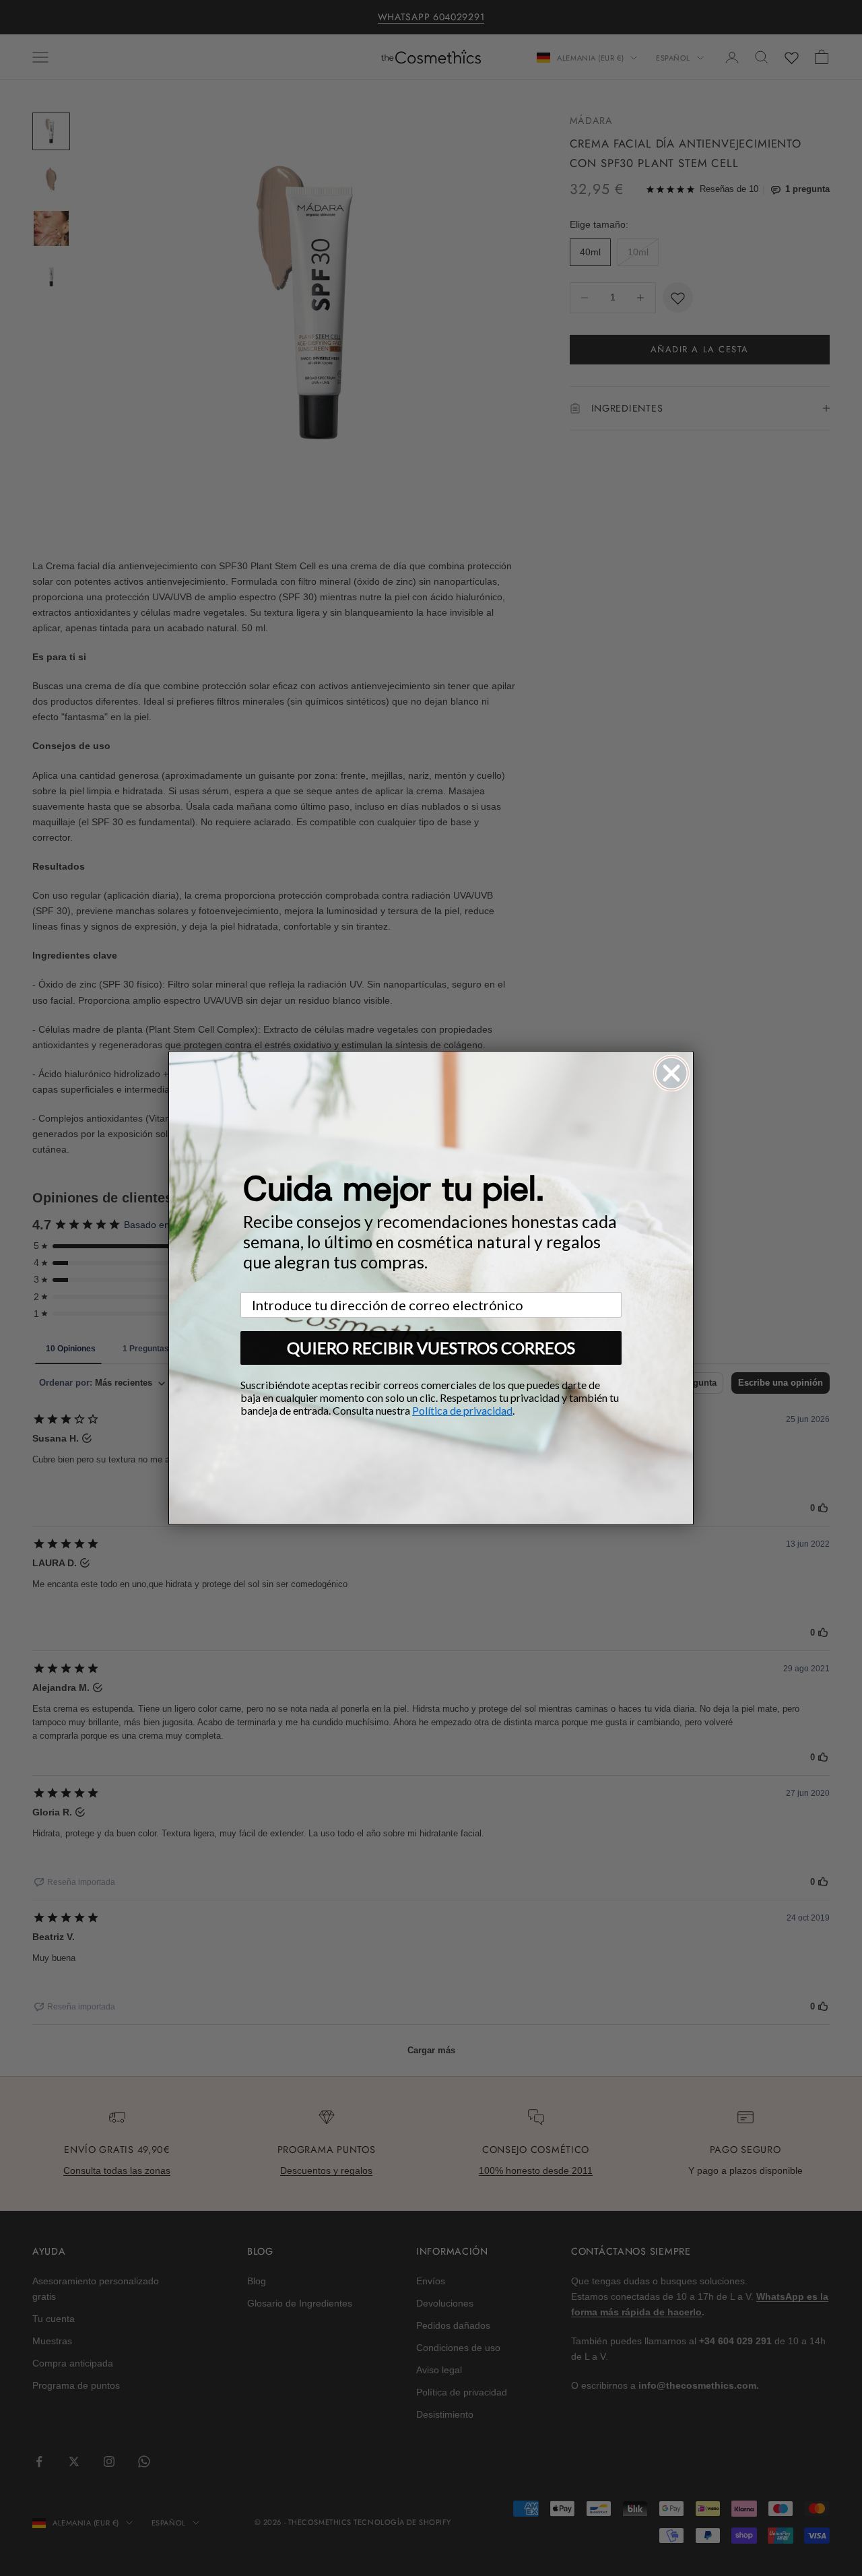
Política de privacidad (462, 1410)
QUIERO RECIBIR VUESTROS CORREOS (431, 1348)
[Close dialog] (671, 1073)
